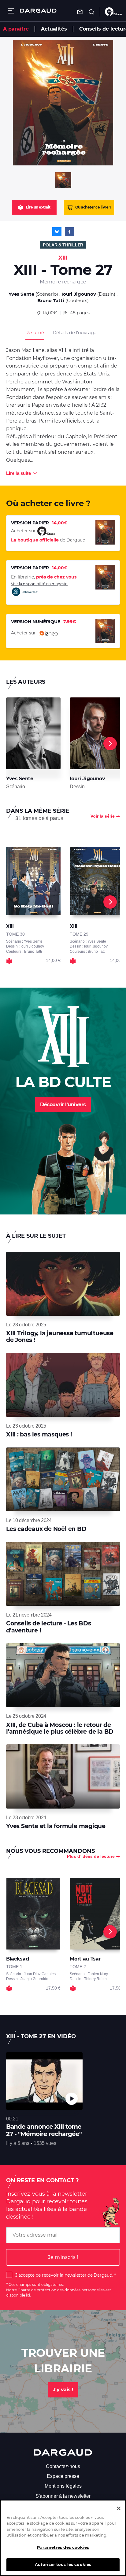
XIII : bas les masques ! (39, 1434)
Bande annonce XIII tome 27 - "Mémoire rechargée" (44, 2130)
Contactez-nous (63, 2466)
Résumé (35, 333)
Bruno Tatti (51, 300)
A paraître (16, 29)
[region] (63, 2538)
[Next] (110, 744)
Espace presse (63, 2476)
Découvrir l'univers (63, 1105)
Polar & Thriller (63, 245)
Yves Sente (21, 294)
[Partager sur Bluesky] (57, 232)
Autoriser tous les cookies (63, 2564)
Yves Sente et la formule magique (56, 1826)
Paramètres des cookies (63, 2547)
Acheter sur (24, 633)
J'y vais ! (63, 2390)
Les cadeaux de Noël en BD (46, 1529)
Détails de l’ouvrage (74, 333)
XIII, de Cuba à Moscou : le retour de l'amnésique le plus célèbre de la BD (60, 1728)
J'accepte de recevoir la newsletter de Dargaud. (64, 2275)
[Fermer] (119, 2508)
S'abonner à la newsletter (63, 2496)
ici (28, 2295)
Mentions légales (63, 2486)
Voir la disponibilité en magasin (39, 584)
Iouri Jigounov (79, 294)
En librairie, (44, 577)
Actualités (54, 29)
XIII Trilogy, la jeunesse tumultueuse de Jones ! (60, 1337)
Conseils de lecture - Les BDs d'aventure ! (49, 1627)
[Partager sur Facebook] (69, 232)
